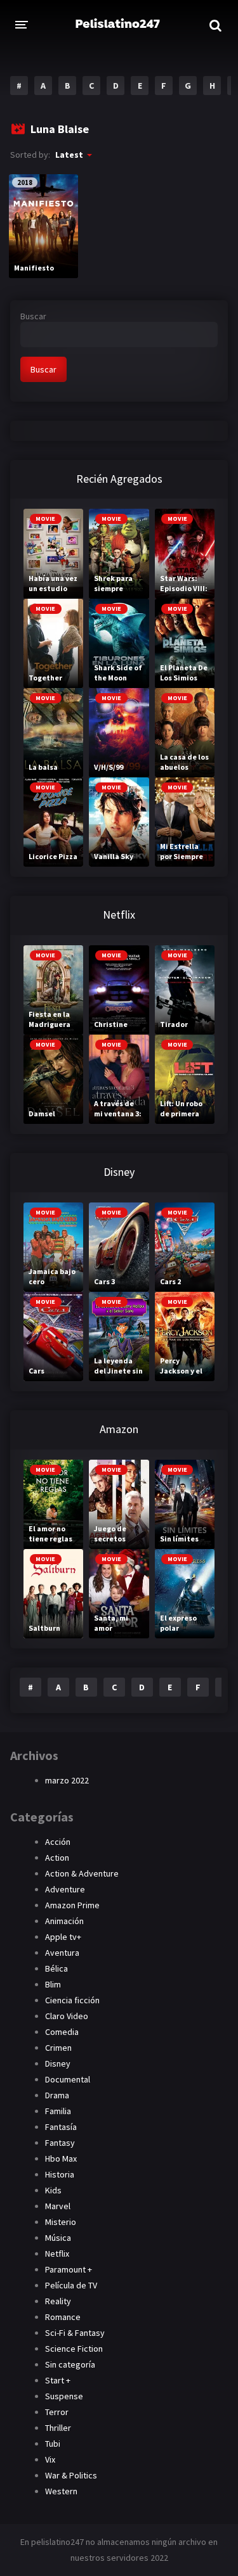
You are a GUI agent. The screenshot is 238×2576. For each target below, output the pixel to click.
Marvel (58, 2206)
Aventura (62, 1953)
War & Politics (71, 2475)
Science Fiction (74, 2349)
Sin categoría (70, 2364)
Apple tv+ (63, 1937)
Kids (53, 2190)
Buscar (33, 316)
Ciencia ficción (72, 2000)
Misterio (61, 2222)
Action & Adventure (82, 1873)
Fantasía (61, 2127)
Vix (50, 2459)
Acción (58, 1842)
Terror (57, 2412)
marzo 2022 (67, 1780)
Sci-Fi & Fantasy (75, 2333)
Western (61, 2491)
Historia (60, 2174)
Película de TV (71, 2285)
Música (58, 2238)
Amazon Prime (72, 1905)
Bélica (56, 1968)
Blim (53, 1984)
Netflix (57, 2254)
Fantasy (60, 2143)
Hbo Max (61, 2158)
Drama (57, 2095)
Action (57, 1858)
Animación (64, 1921)
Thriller (58, 2428)
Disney (58, 2063)
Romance (63, 2317)
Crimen (58, 2048)
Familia (58, 2111)
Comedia (62, 2032)
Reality (58, 2301)
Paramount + (69, 2269)
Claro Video (67, 2016)
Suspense (64, 2396)
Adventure (65, 1889)
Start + (58, 2380)
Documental (68, 2079)
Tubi (53, 2444)
